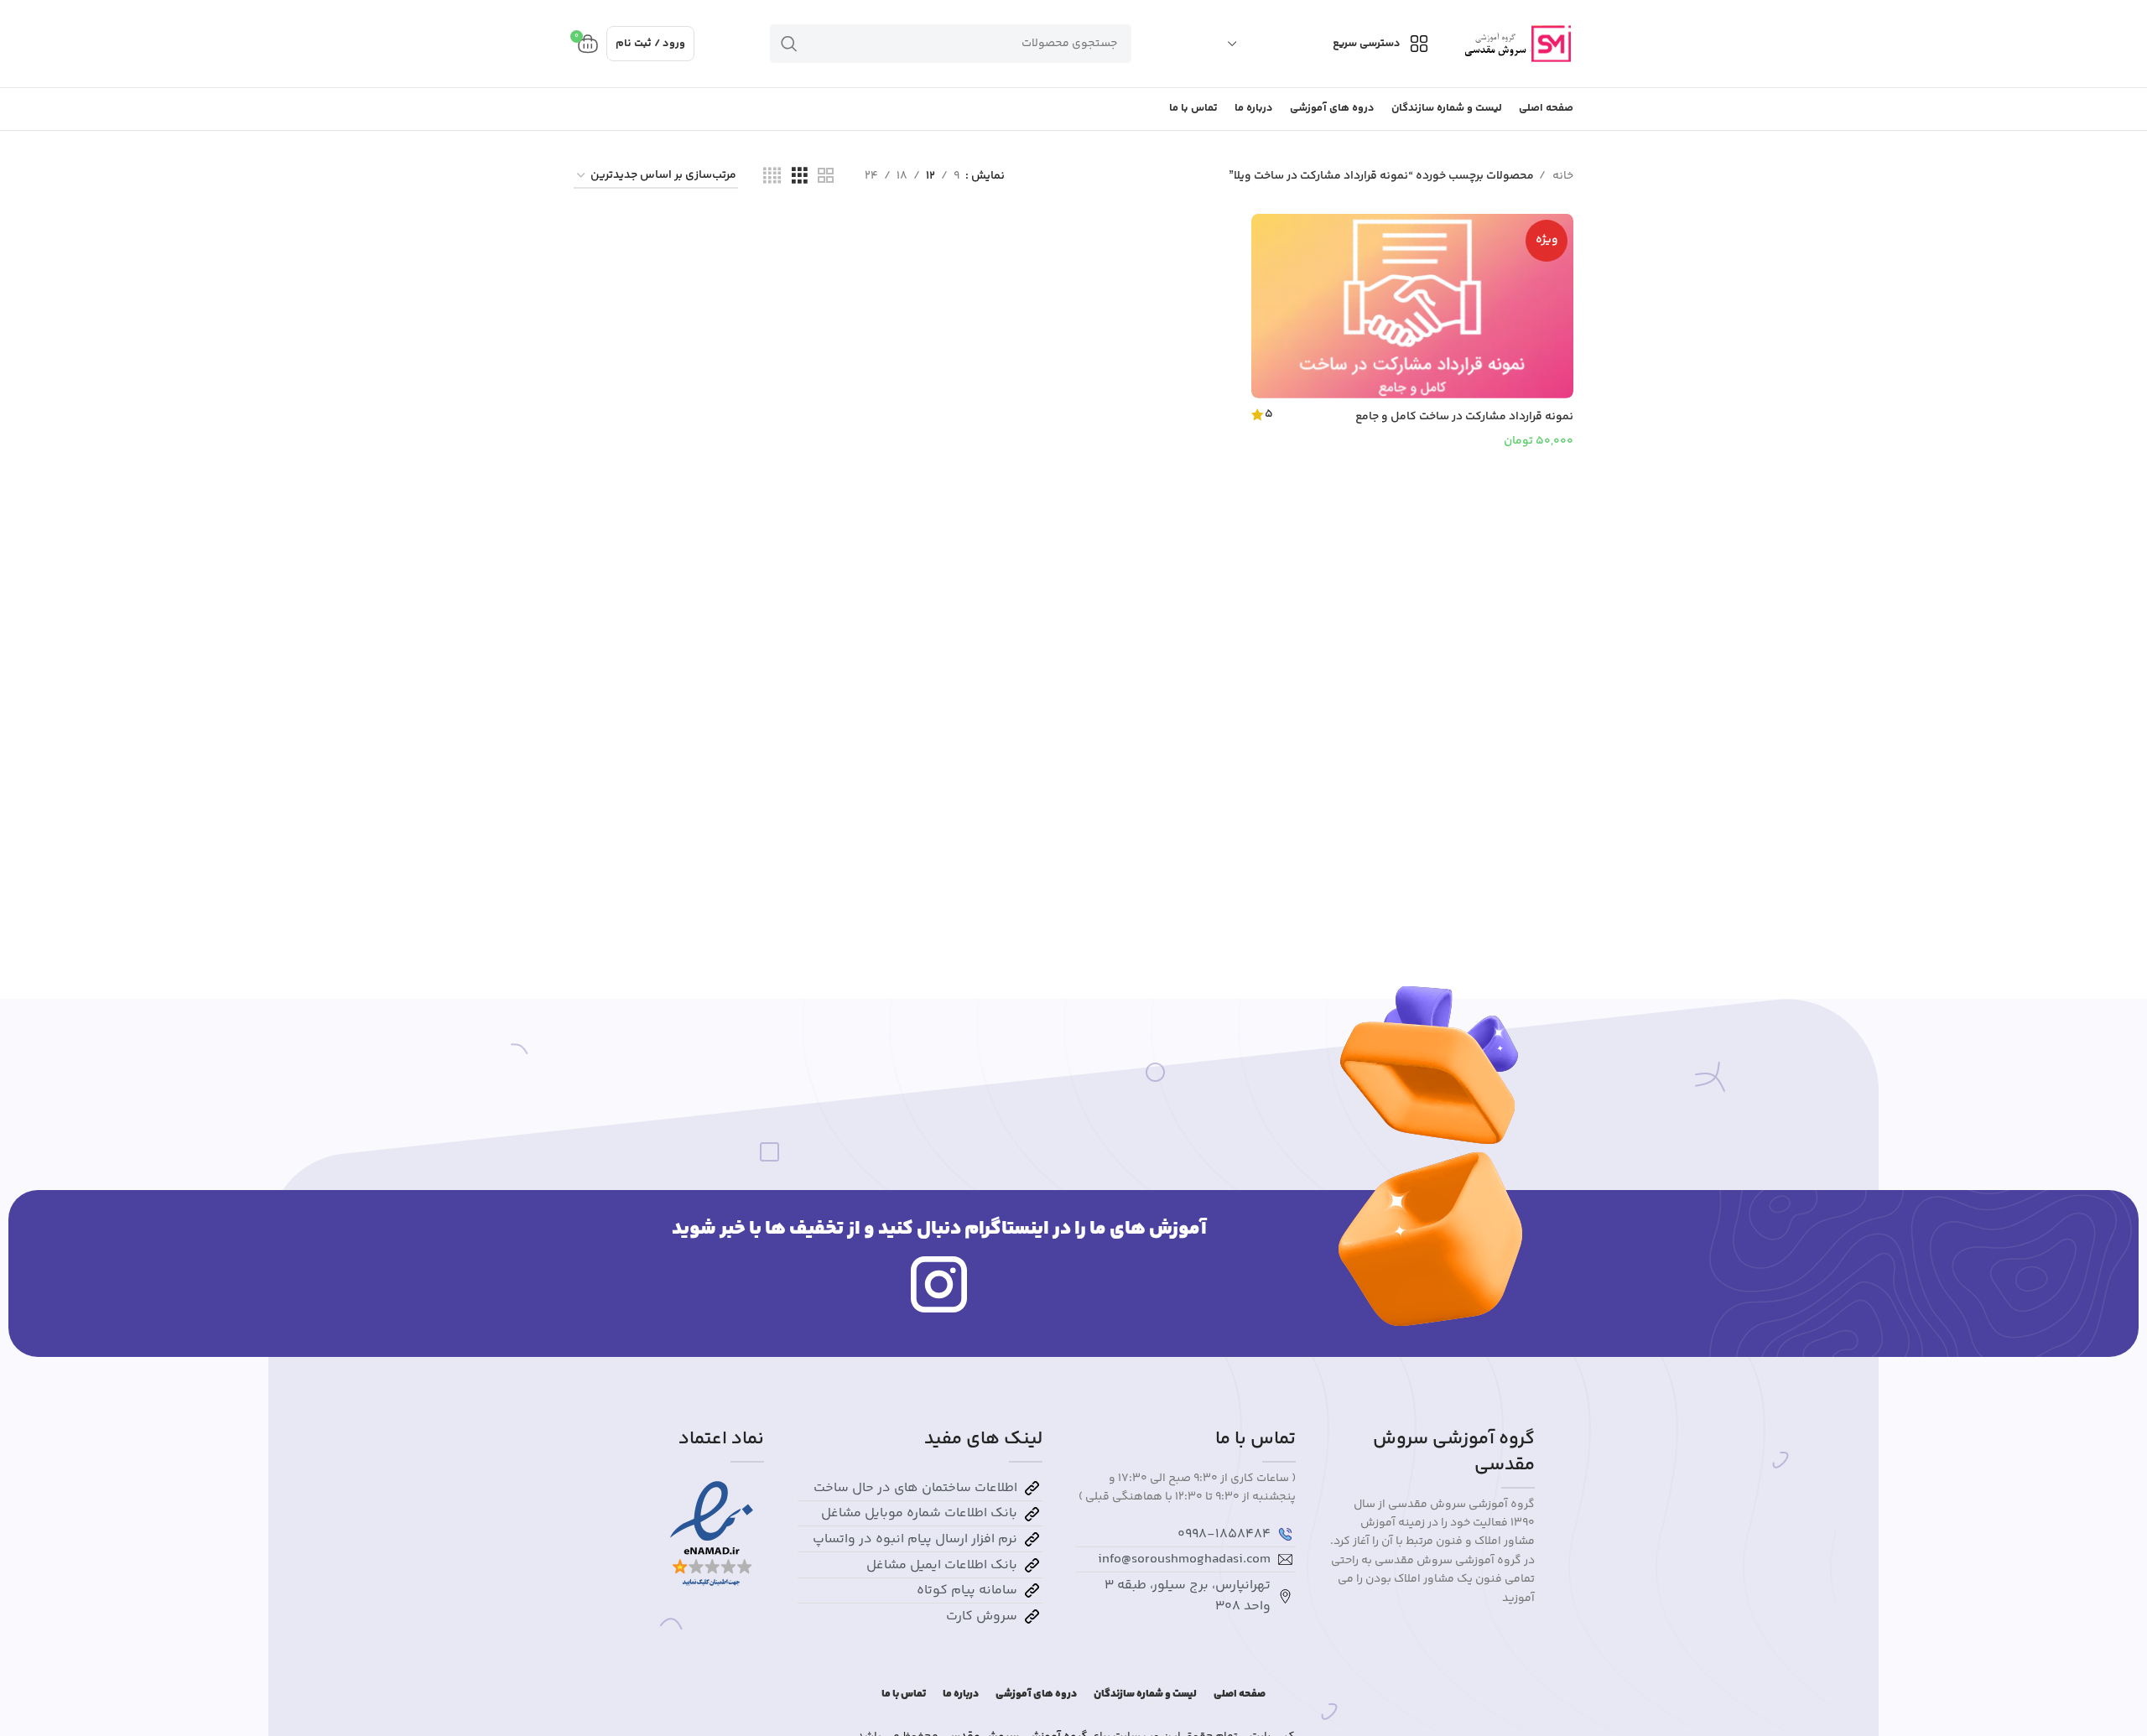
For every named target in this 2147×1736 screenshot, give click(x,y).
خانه (1562, 176)
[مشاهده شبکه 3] (800, 177)
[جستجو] (789, 44)
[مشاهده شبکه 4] (772, 177)
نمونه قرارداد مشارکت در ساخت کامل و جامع (1464, 417)
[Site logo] (1516, 44)
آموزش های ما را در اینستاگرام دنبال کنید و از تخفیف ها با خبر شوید (939, 1229)
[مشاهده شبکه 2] (826, 177)
